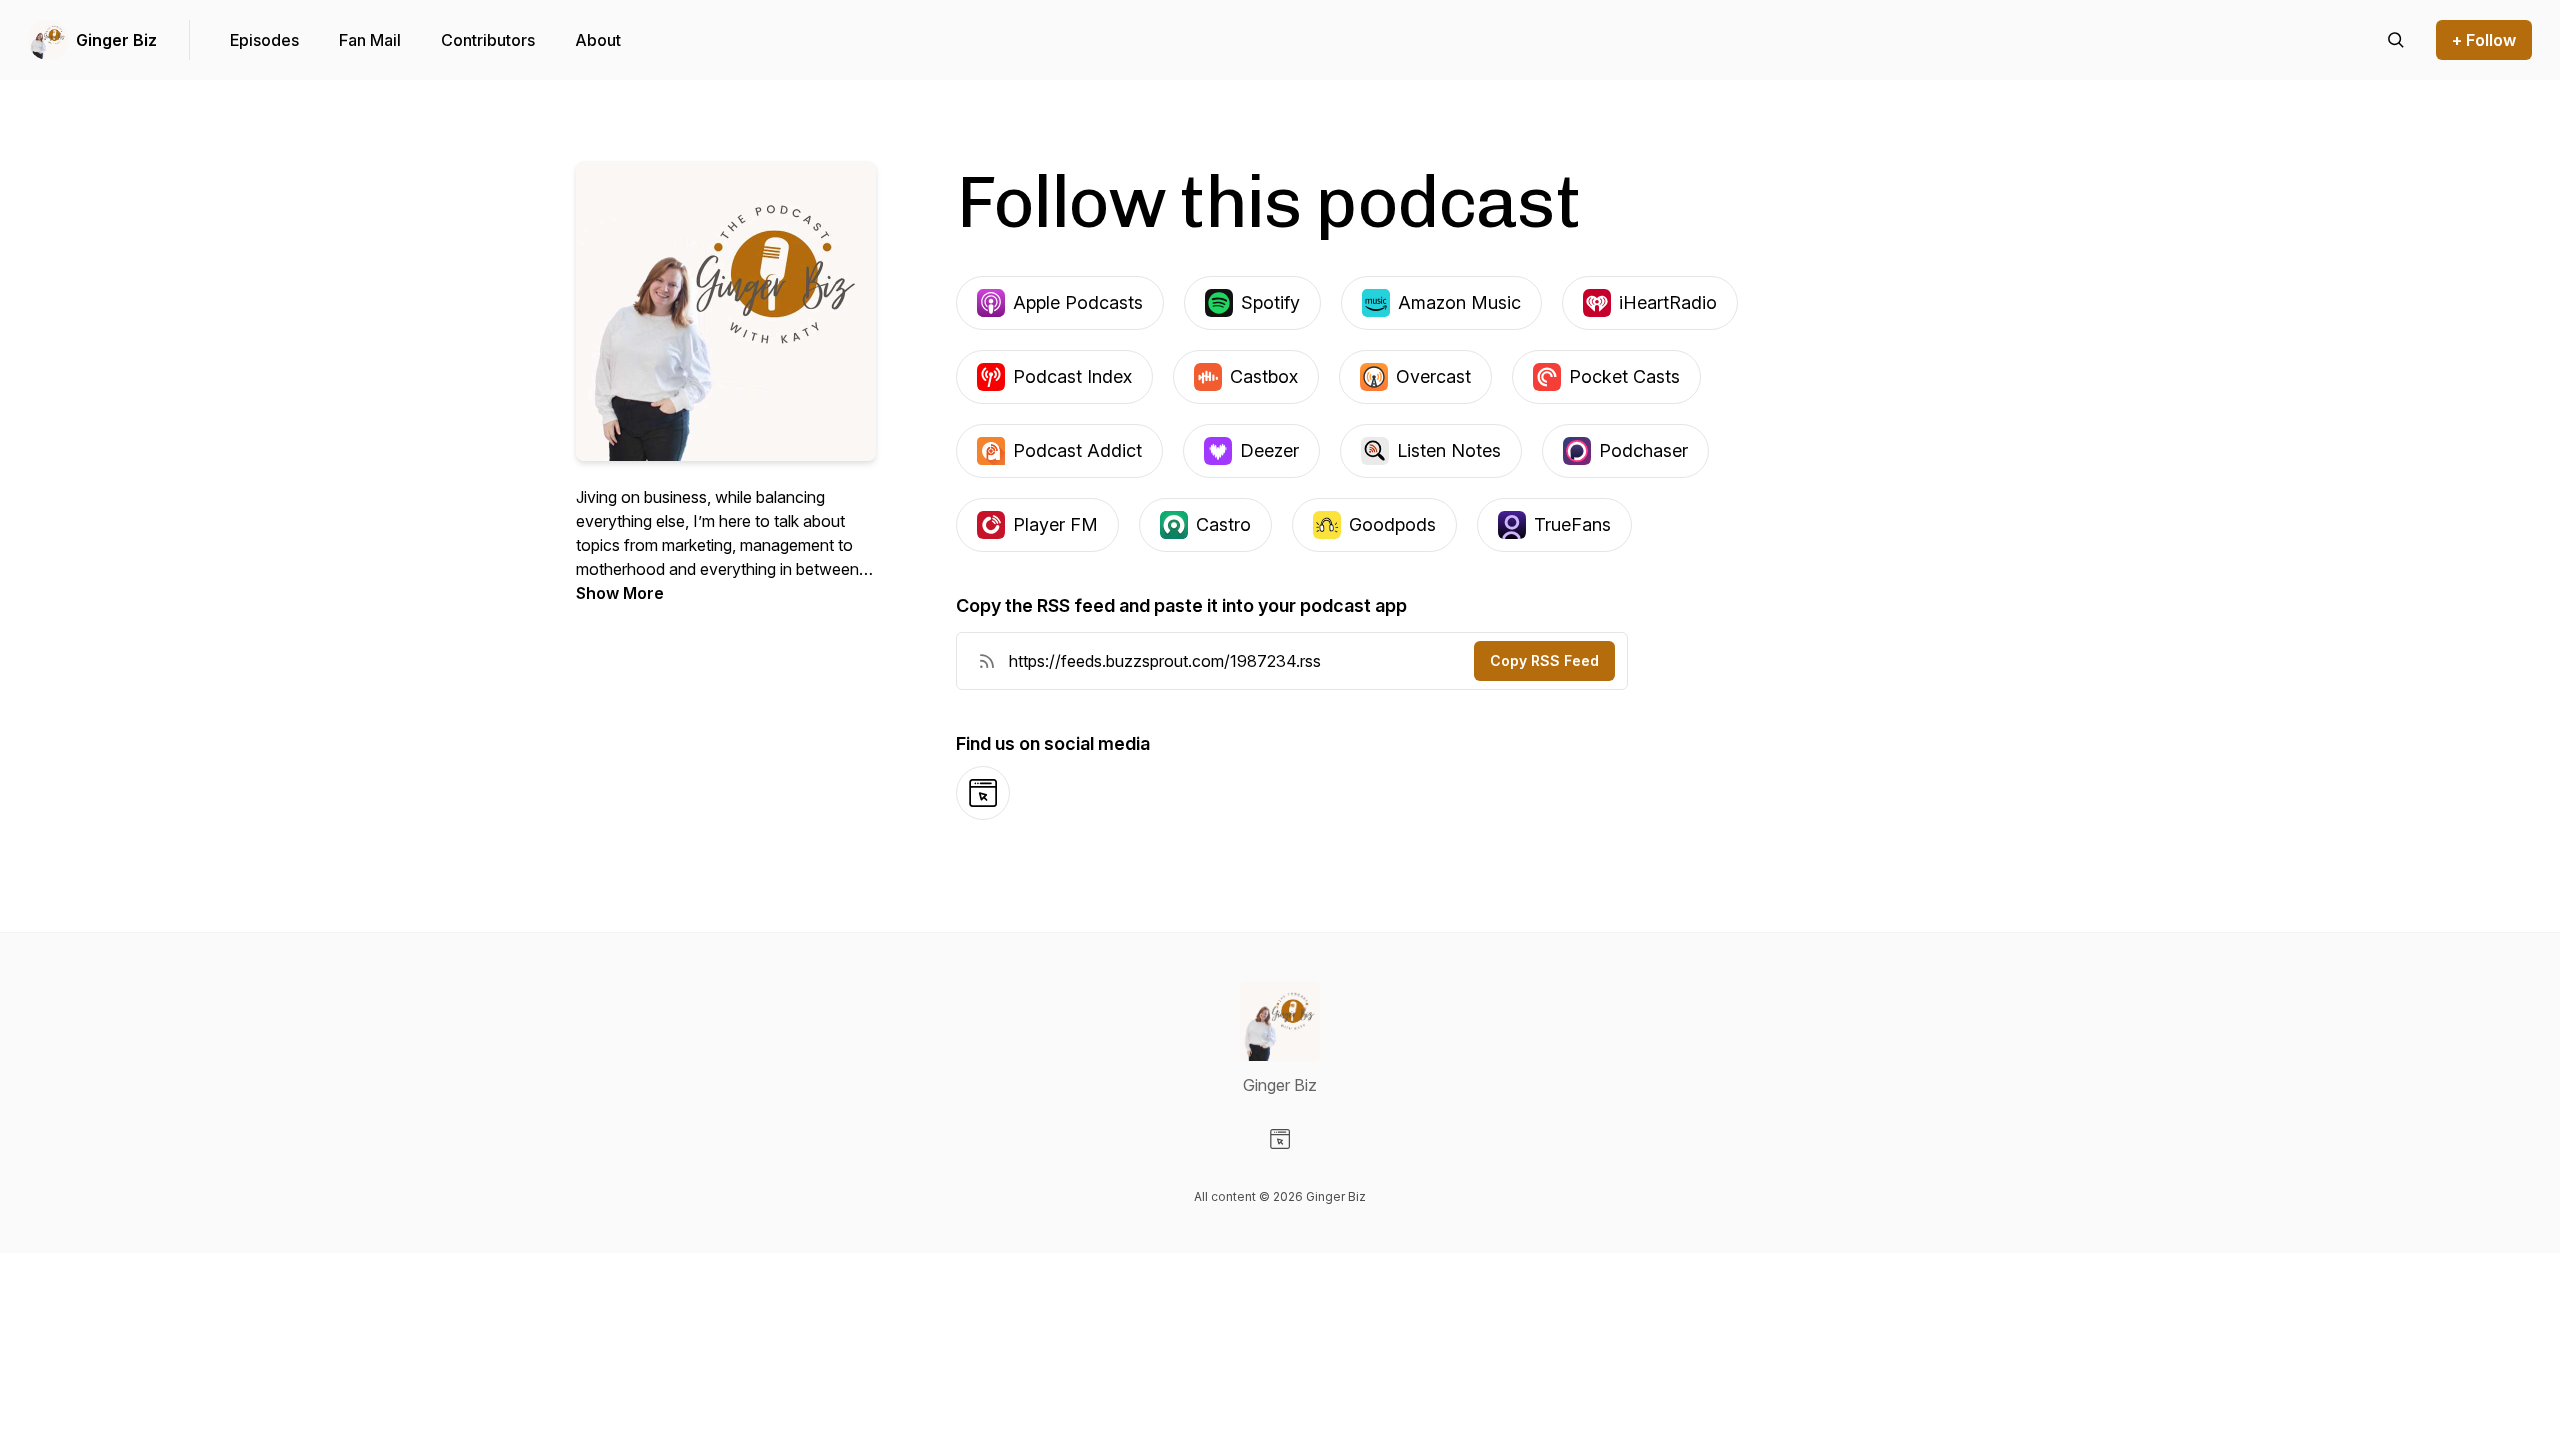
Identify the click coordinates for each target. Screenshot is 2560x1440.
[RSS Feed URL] (987, 661)
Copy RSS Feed (1544, 660)
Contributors (488, 40)
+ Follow (2484, 40)
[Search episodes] (2396, 40)
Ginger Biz (116, 40)
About (598, 40)
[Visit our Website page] (1280, 1139)
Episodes (264, 40)
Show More (620, 593)
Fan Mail (370, 40)
